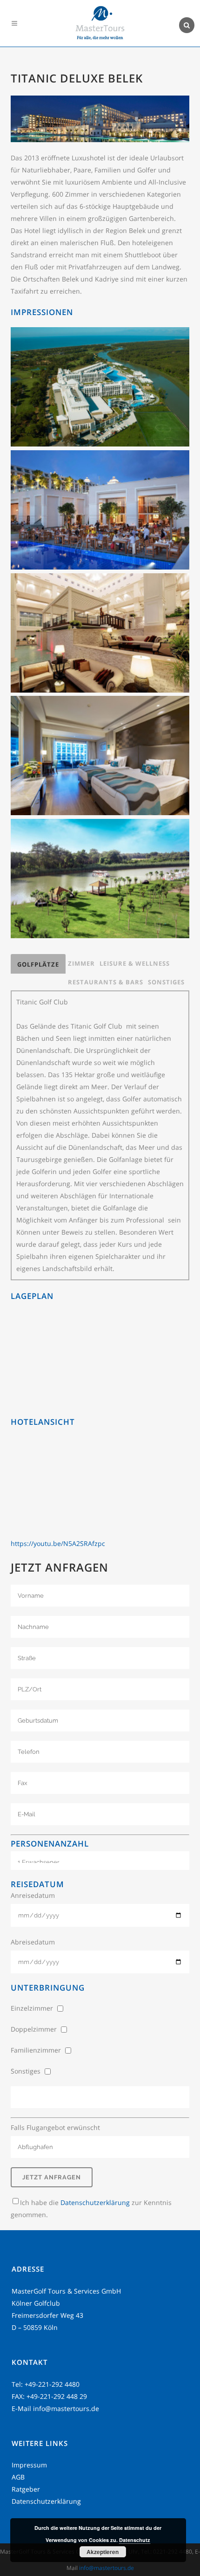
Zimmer (81, 963)
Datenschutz (135, 2540)
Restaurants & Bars (106, 982)
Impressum (29, 2465)
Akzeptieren (103, 2552)
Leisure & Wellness (135, 963)
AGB (18, 2477)
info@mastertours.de (66, 2408)
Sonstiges (166, 982)
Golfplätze (38, 964)
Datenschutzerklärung (95, 2202)
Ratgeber (26, 2489)
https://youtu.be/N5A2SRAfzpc (58, 1543)
